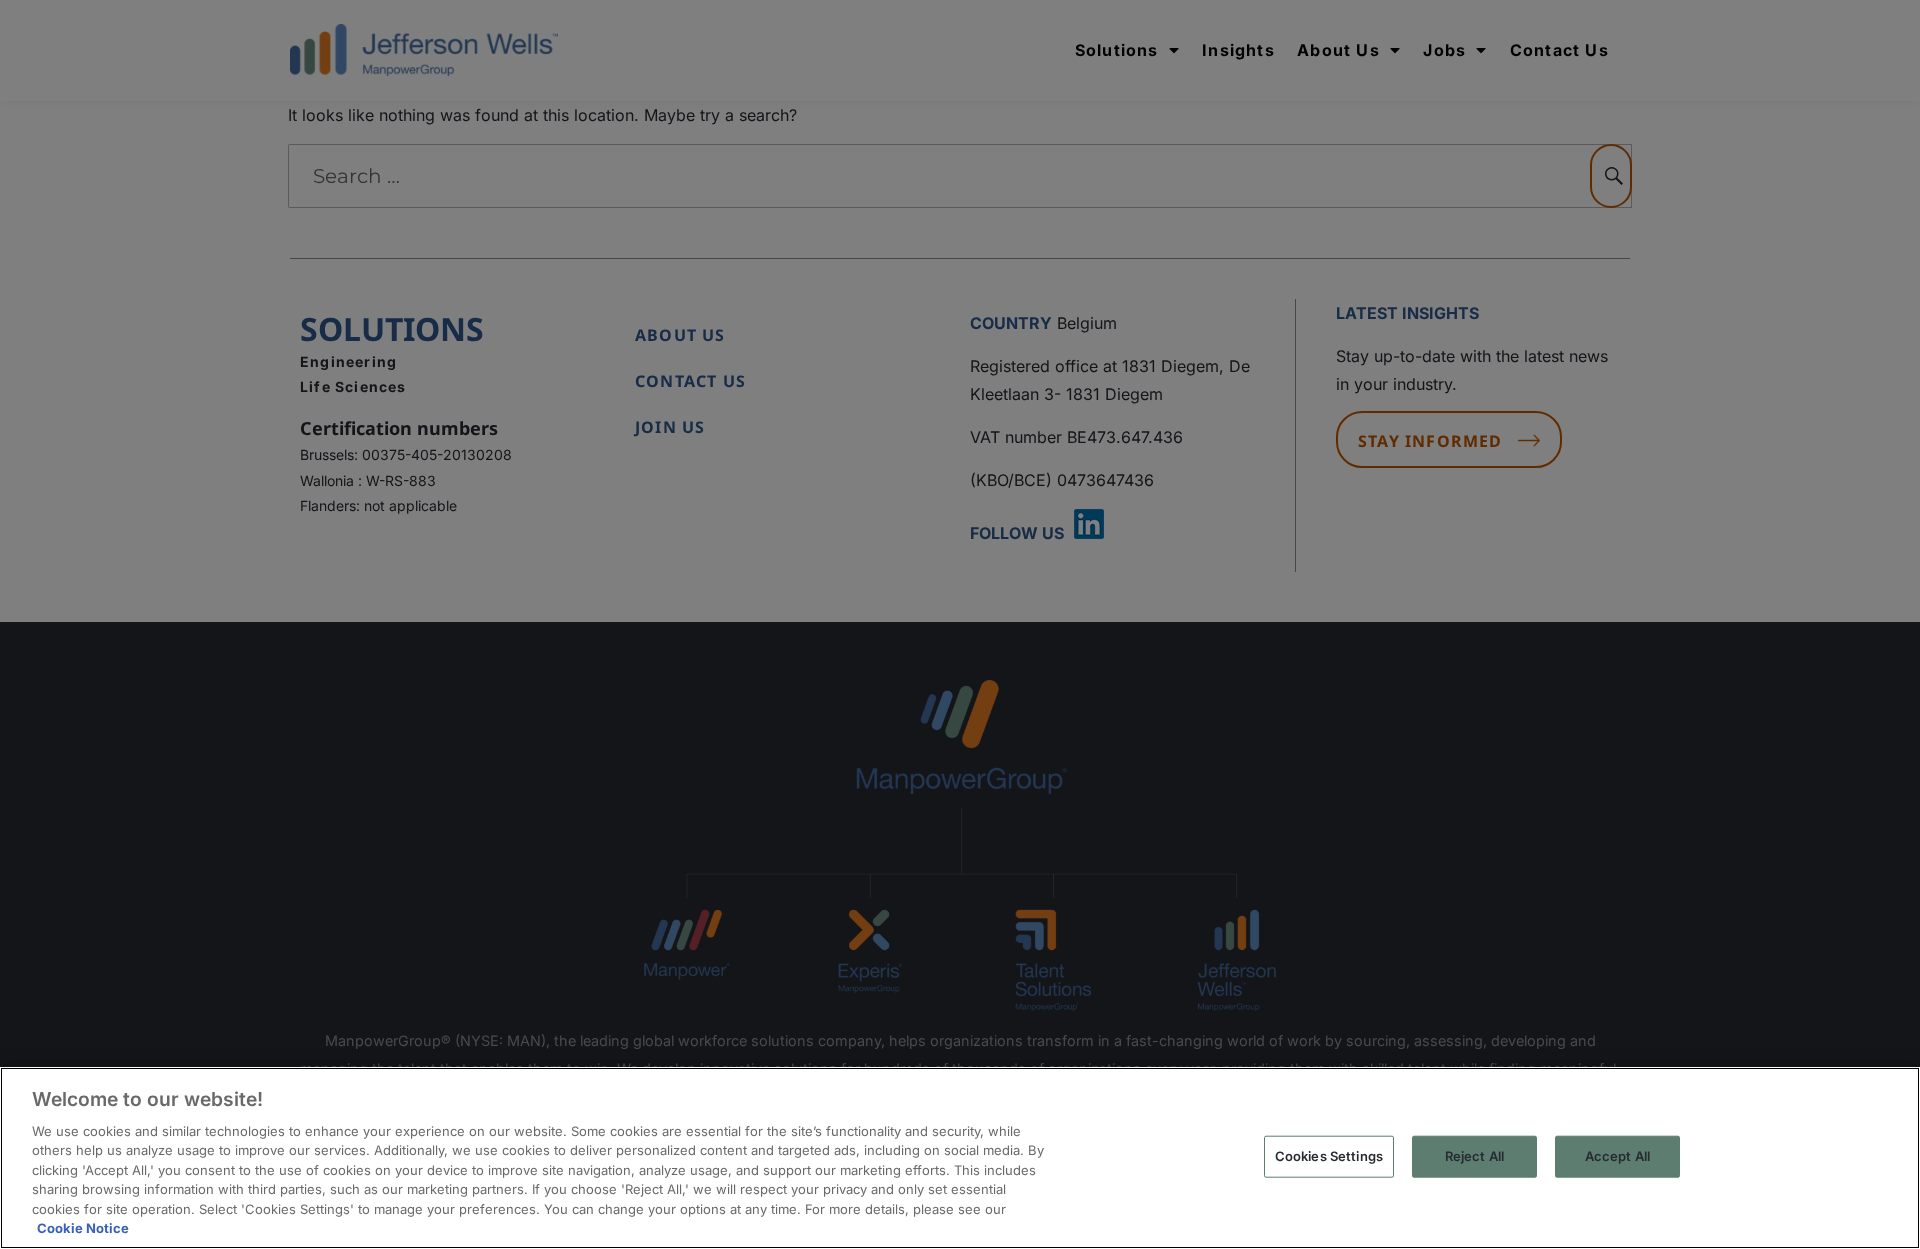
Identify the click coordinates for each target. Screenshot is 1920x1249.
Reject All (1474, 1156)
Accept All (1617, 1156)
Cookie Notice (83, 1228)
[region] (960, 1158)
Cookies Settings (1329, 1156)
